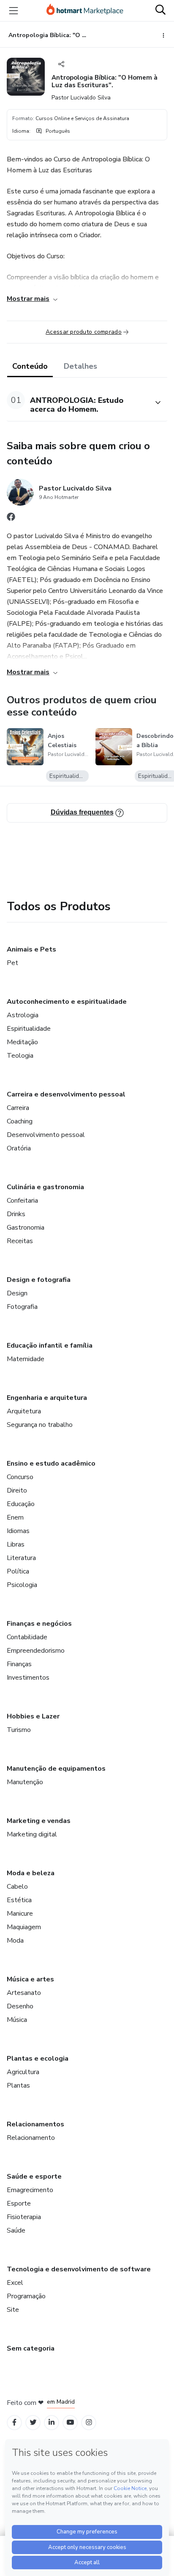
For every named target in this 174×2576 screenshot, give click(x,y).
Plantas (18, 2085)
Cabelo (17, 1887)
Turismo (19, 1730)
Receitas (20, 1241)
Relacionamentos (35, 2124)
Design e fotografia (39, 1280)
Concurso (20, 1477)
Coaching (20, 1121)
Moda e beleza (31, 1873)
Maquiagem (24, 1927)
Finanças (19, 1664)
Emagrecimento (30, 2190)
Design (17, 1293)
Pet (12, 963)
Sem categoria (31, 2348)
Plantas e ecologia (38, 2059)
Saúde (16, 2230)
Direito (17, 1490)
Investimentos (28, 1678)
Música (17, 2020)
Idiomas (18, 1531)
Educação (21, 1504)
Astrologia (23, 1015)
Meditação (22, 1042)
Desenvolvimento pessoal (46, 1135)
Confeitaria (22, 1201)
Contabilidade (27, 1637)
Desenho (20, 2006)
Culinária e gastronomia (45, 1187)
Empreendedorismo (36, 1651)
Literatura (21, 1558)
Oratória (19, 1148)
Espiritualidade (29, 1029)
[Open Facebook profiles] (14, 2422)
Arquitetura (24, 1411)
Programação (26, 2296)
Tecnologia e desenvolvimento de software (79, 2269)
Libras (16, 1544)
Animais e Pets (31, 949)
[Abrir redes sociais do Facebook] (11, 519)
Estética (19, 1900)
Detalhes (80, 366)
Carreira (18, 1108)
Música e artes (30, 1979)
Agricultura (23, 2072)
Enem (15, 1517)
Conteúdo (30, 366)
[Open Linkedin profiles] (52, 2422)
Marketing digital (32, 1834)
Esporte (19, 2203)
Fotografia (22, 1307)
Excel (15, 2283)
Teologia (20, 1056)
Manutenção (25, 1782)
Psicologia (22, 1585)
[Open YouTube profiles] (70, 2422)
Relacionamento (31, 2138)
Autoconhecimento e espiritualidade (67, 1002)
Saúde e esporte (34, 2177)
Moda (15, 1941)
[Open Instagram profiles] (89, 2422)
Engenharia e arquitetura (47, 1398)
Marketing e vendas (39, 1821)
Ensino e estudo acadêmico (51, 1464)
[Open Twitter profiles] (33, 2422)
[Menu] (14, 11)
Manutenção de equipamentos (56, 1769)
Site (13, 2310)
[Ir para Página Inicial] (85, 11)
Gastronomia (26, 1228)
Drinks (16, 1214)
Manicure (20, 1914)
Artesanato (24, 1993)
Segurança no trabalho (40, 1425)
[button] (78, 403)
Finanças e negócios (39, 1624)
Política (18, 1571)
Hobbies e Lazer (33, 1716)
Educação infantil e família (50, 1346)
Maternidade (26, 1359)
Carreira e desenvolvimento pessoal (66, 1094)
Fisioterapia (24, 2217)
